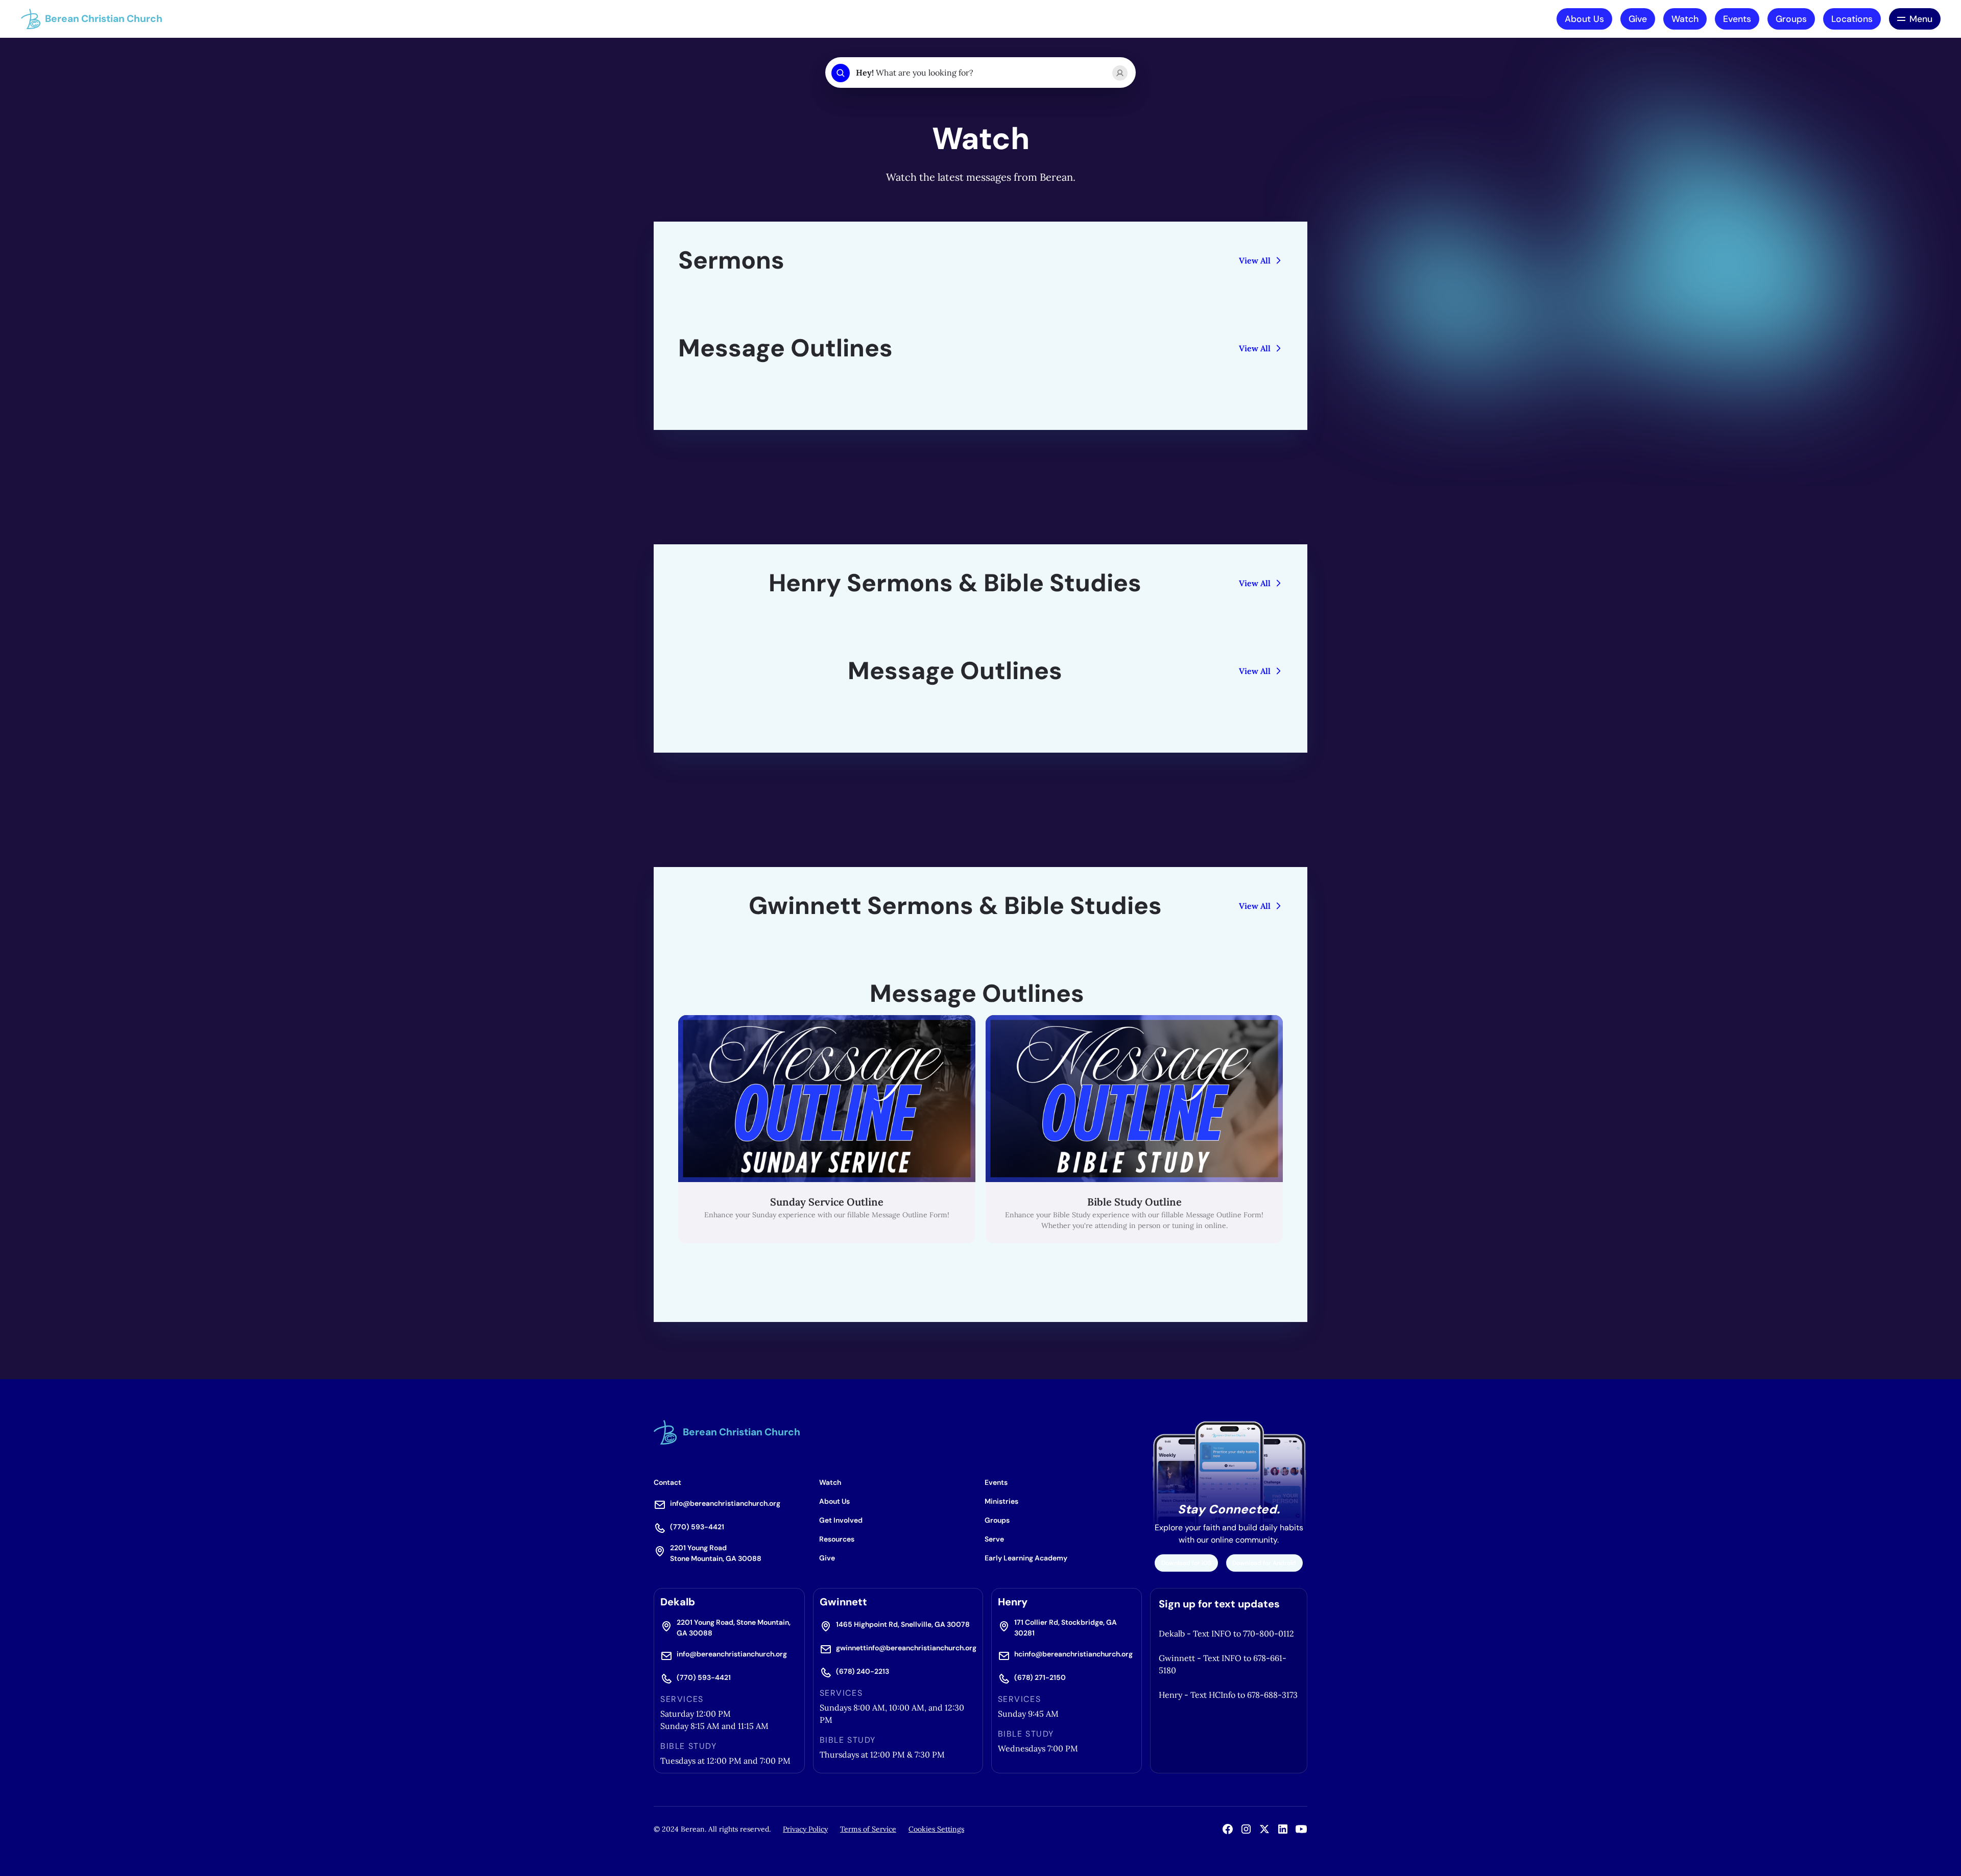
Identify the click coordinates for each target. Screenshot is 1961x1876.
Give (1638, 19)
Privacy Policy (805, 1829)
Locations (1852, 19)
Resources (837, 1539)
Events (1737, 19)
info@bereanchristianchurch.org (725, 1503)
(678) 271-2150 (1040, 1677)
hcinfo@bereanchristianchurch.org (1073, 1654)
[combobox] (980, 73)
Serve (994, 1539)
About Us (1584, 19)
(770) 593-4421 (697, 1527)
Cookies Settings (936, 1829)
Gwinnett (843, 1602)
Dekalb (678, 1602)
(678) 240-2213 (863, 1671)
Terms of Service (868, 1829)
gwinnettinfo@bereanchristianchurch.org (906, 1648)
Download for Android (1264, 1563)
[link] (827, 1129)
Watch (1685, 19)
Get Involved (841, 1520)
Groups (1791, 19)
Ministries (1001, 1501)
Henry (1013, 1602)
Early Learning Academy (1026, 1558)
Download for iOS (1186, 1563)
